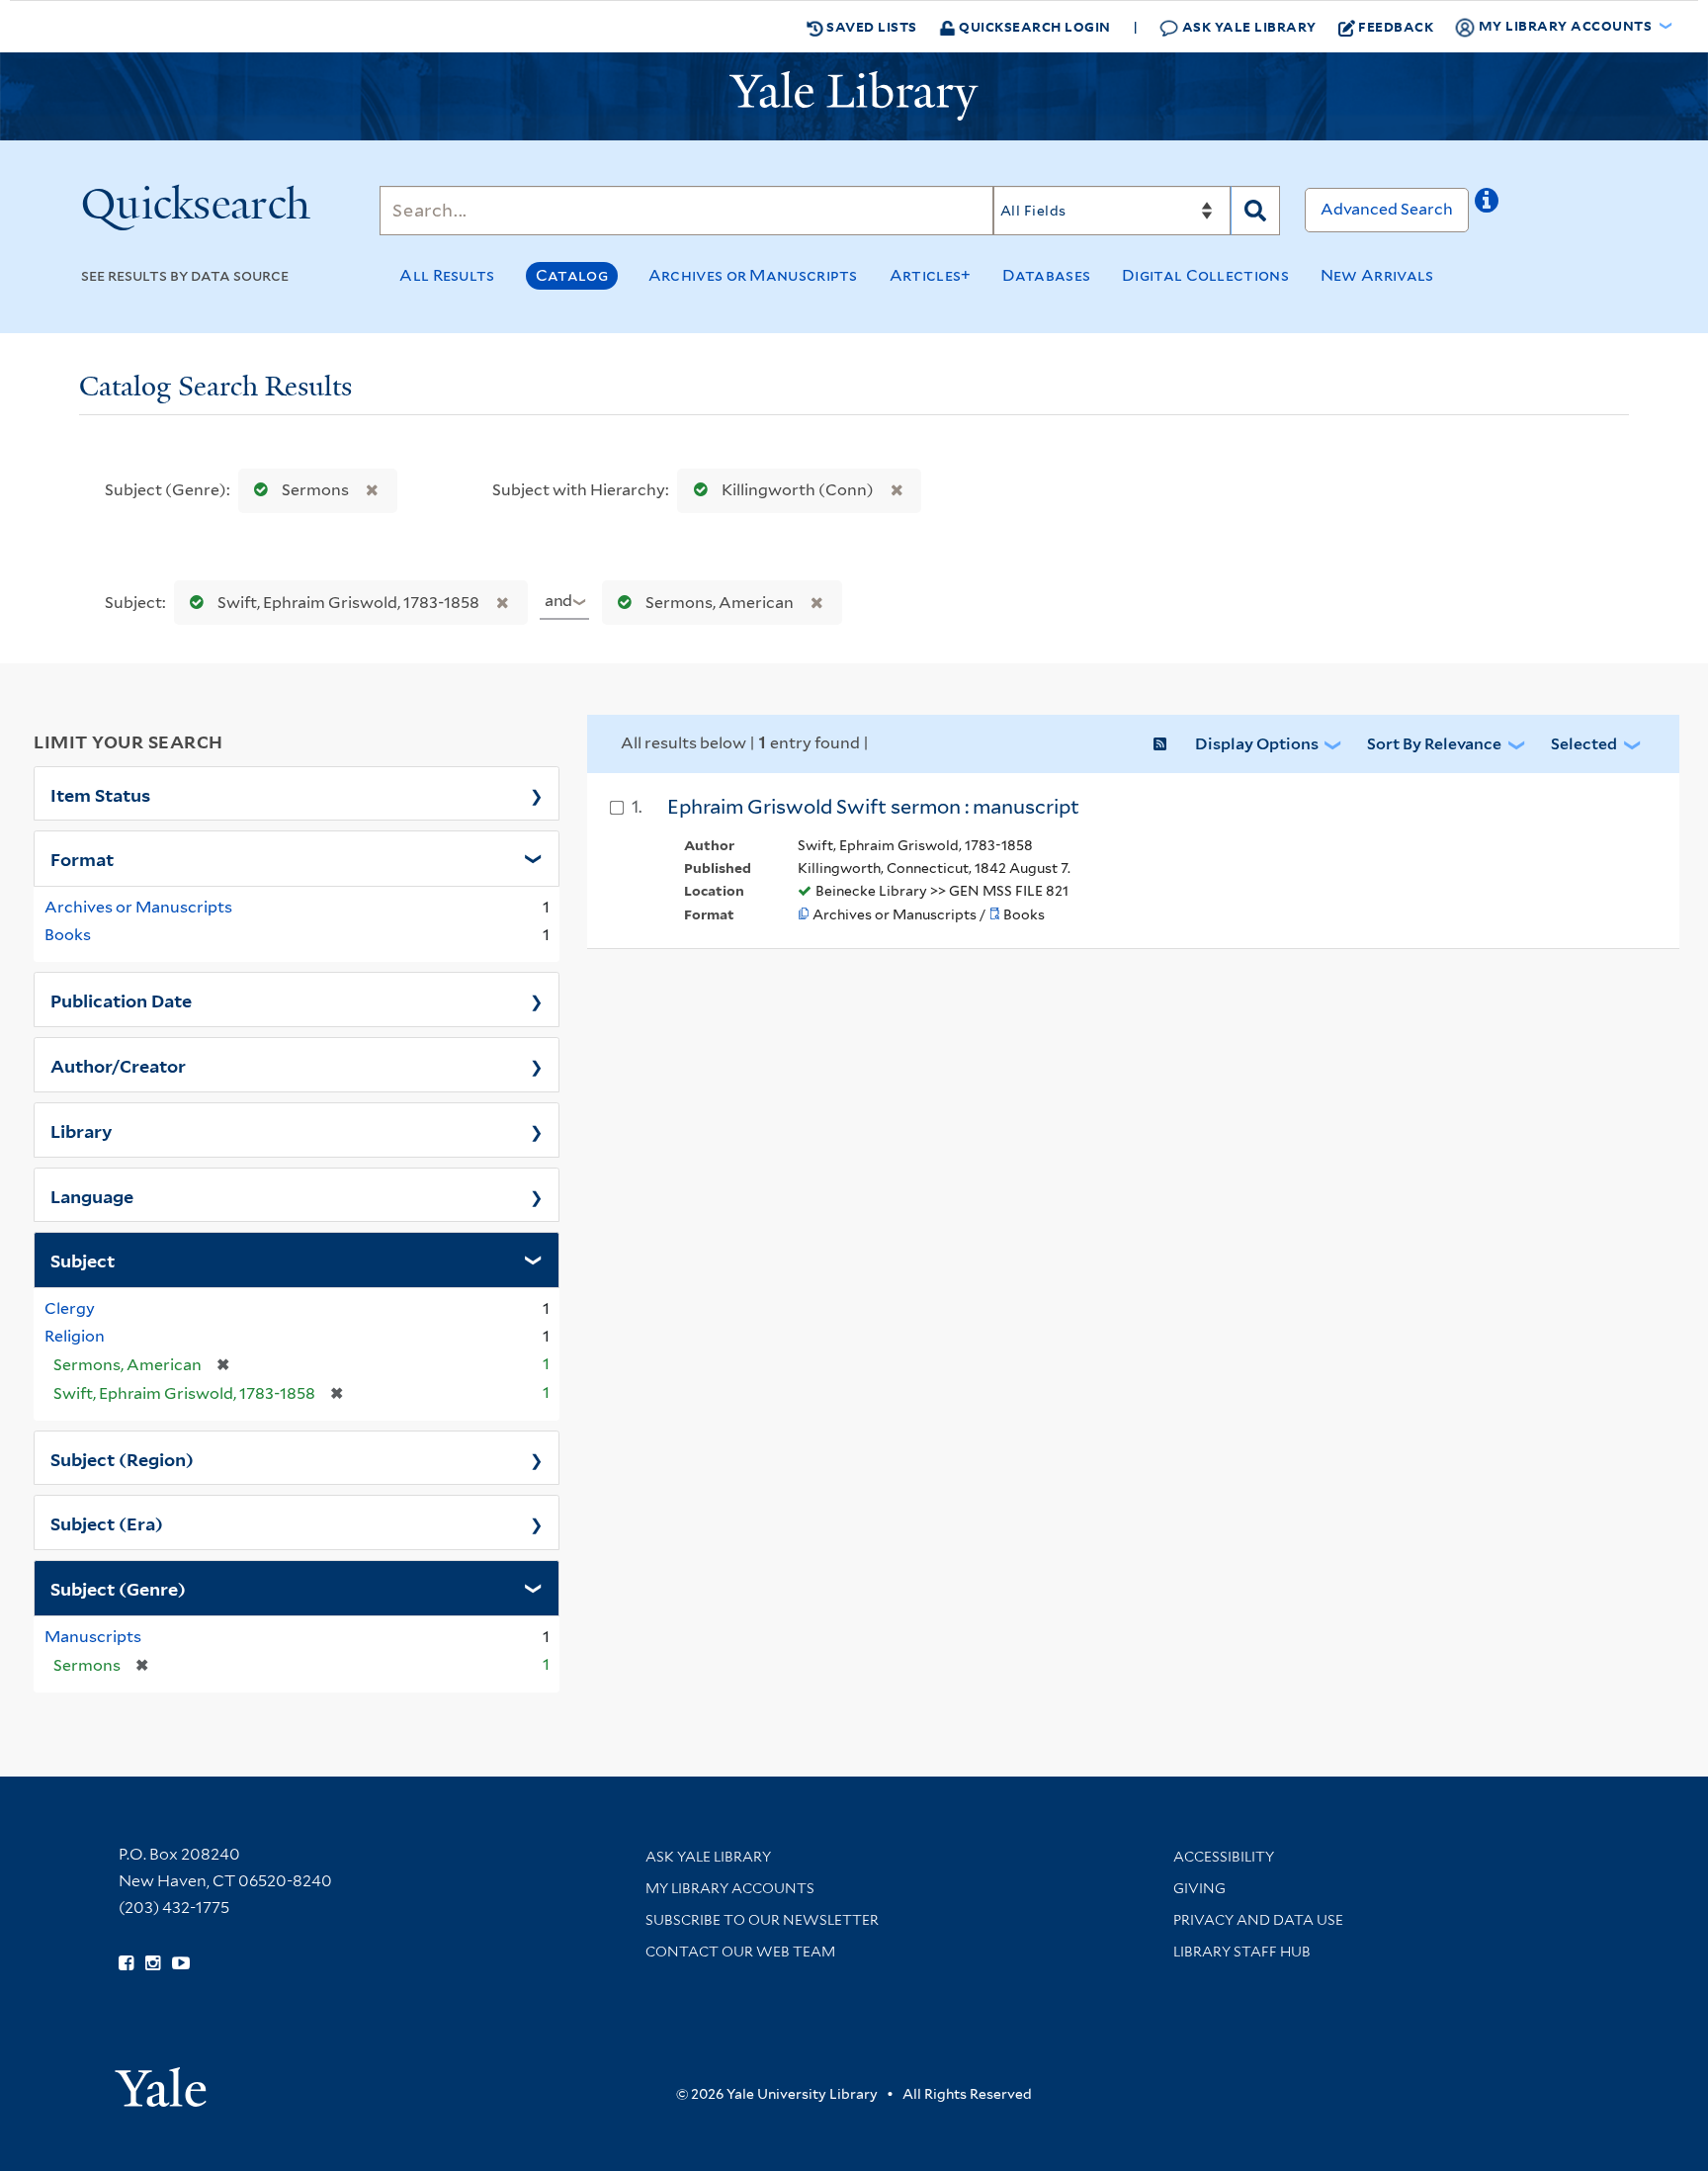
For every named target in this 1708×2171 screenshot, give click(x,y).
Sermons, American (720, 603)
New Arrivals (1377, 275)
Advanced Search (1387, 209)
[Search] (1255, 211)
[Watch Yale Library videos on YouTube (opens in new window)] (181, 1963)
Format (82, 858)
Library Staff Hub (1242, 1952)
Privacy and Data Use (1258, 1920)
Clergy (70, 1308)
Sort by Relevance (1434, 744)
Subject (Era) (107, 1522)
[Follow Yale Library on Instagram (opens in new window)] (153, 1963)
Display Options (1257, 744)
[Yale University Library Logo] (854, 96)
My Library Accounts (730, 1888)
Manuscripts (93, 1637)
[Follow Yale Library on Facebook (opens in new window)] (126, 1963)
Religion (75, 1336)
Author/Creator (118, 1065)
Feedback (1396, 26)
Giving (1199, 1888)
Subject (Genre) (118, 1588)
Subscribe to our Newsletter (762, 1920)
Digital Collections (1205, 275)
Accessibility (1224, 1857)
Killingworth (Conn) (798, 490)
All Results (447, 275)
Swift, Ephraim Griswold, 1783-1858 (348, 603)
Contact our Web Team (740, 1952)
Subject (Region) (122, 1458)
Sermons (315, 490)
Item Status (100, 794)
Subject (83, 1259)
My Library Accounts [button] (1565, 25)
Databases (1046, 275)
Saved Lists (870, 26)
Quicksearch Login (1033, 26)
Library (82, 1130)
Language (92, 1195)
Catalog (572, 275)
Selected (1584, 744)
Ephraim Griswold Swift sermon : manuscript (873, 807)
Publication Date (121, 999)
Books (68, 935)
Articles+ (931, 275)
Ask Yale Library (1247, 26)
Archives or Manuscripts (753, 275)
